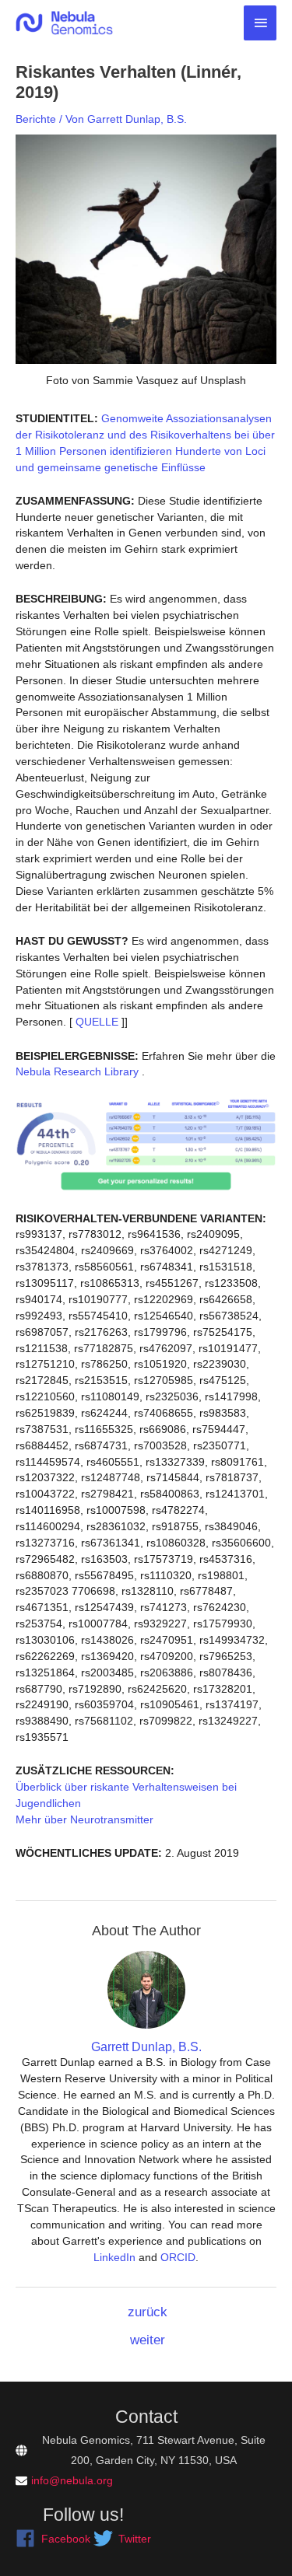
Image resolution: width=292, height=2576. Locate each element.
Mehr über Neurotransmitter (84, 1819)
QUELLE (95, 1022)
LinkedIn (114, 2257)
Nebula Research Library (77, 1071)
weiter (148, 2340)
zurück (148, 2312)
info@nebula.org (72, 2480)
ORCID (178, 2257)
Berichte (36, 119)
